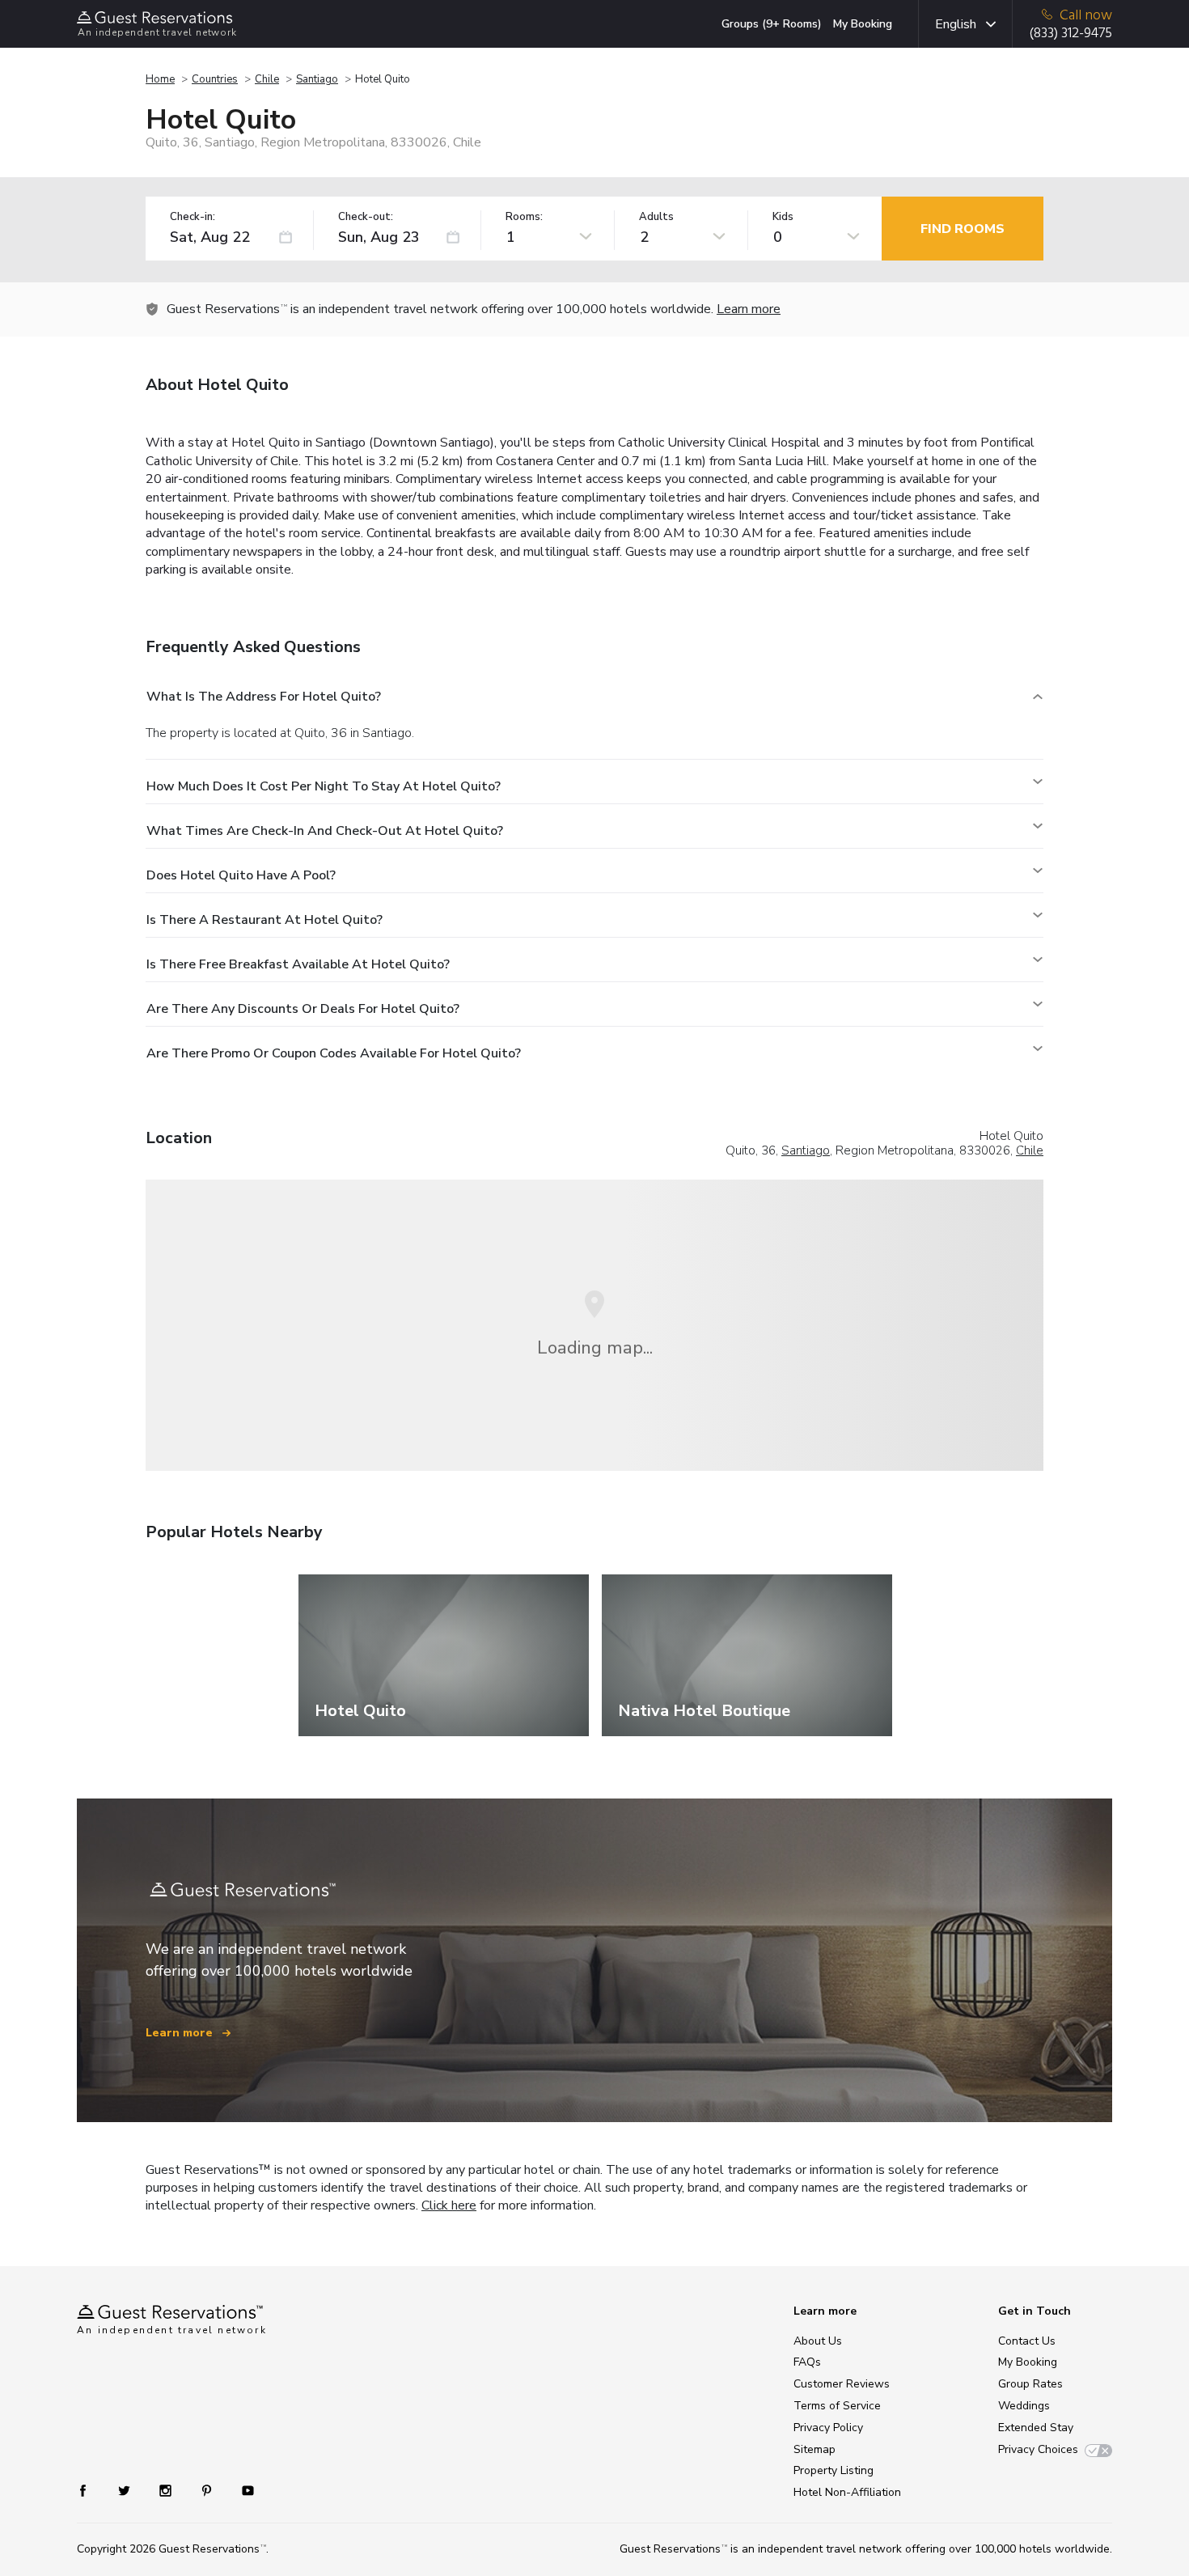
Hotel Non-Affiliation (847, 2492)
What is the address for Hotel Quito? (264, 697)
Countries (215, 79)
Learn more (749, 309)
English (956, 24)
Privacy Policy (828, 2428)
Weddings (1024, 2406)
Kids (783, 217)
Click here (449, 2205)
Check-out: (366, 217)
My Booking (863, 24)
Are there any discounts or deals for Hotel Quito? (303, 1009)
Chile (267, 79)
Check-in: (193, 217)
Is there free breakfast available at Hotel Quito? (298, 964)
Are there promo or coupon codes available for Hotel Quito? (334, 1053)
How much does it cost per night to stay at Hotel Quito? (324, 786)
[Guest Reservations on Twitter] (126, 2490)
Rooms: (524, 217)
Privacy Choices (1038, 2449)
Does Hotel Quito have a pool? (241, 875)
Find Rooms (963, 229)
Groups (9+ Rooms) (772, 24)
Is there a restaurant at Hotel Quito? (264, 920)
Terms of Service (837, 2406)
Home (160, 79)
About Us (818, 2341)
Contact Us (1027, 2341)
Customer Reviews (842, 2384)
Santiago (317, 79)
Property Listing (834, 2470)
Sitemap (815, 2449)
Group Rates (1030, 2384)
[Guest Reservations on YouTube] (241, 2490)
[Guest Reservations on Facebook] (91, 2490)
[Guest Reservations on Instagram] (167, 2490)
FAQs (807, 2362)
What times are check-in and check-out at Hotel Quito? (325, 831)
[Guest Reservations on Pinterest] (208, 2490)
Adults (656, 217)
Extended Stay (1036, 2428)
